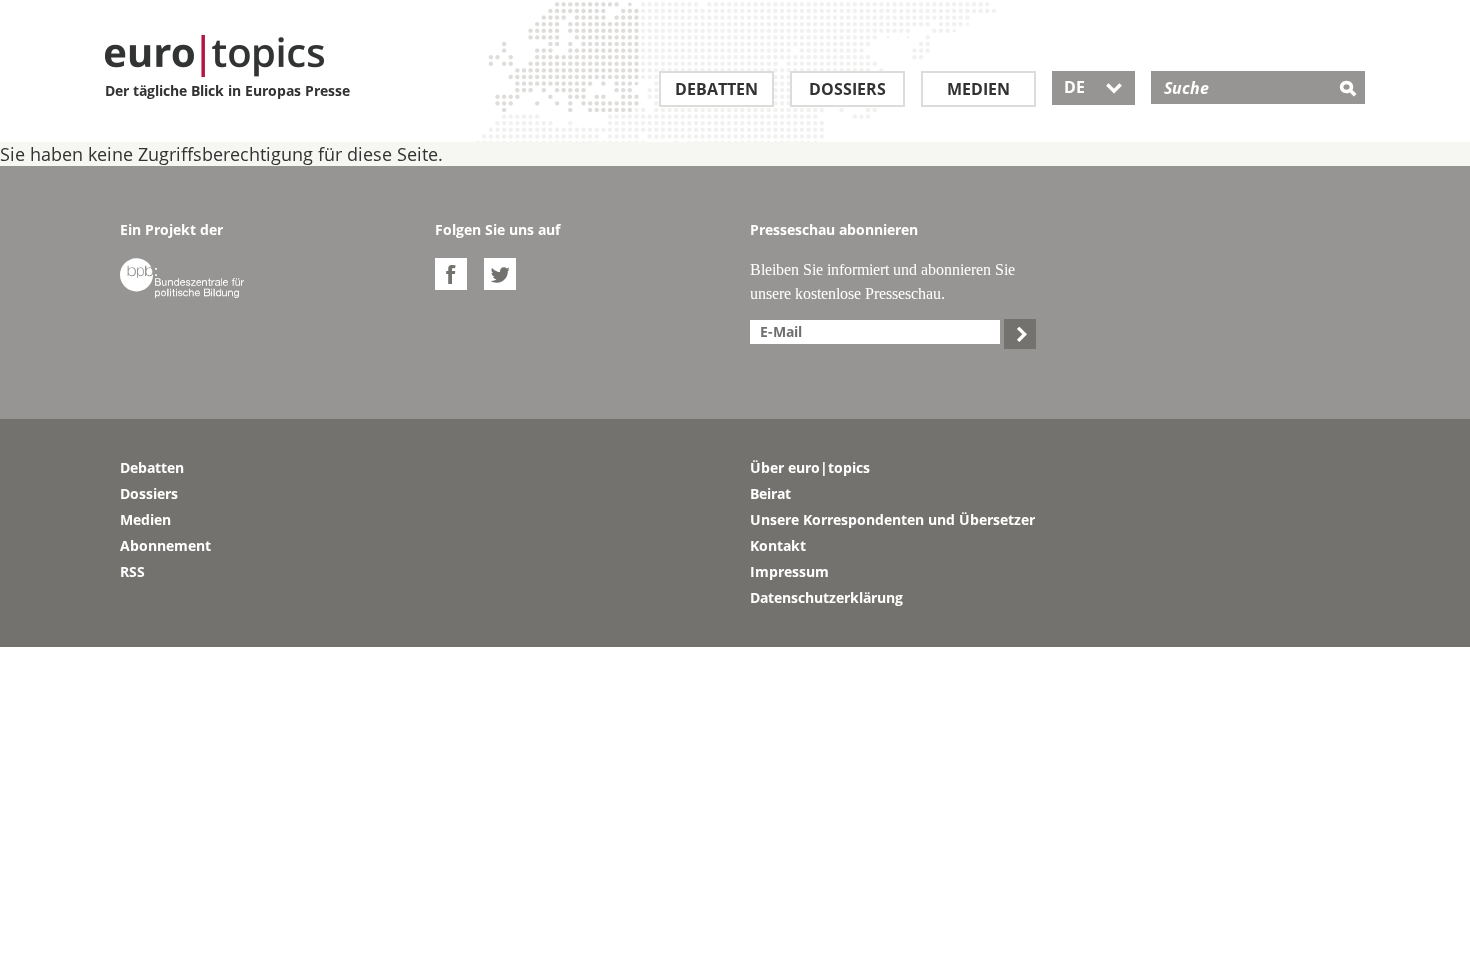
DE (1093, 87)
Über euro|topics (810, 467)
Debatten (716, 89)
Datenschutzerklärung (826, 597)
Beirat (770, 493)
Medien (978, 89)
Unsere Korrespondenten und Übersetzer (892, 519)
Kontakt (778, 545)
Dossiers (847, 89)
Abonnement (165, 545)
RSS (132, 571)
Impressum (789, 571)
